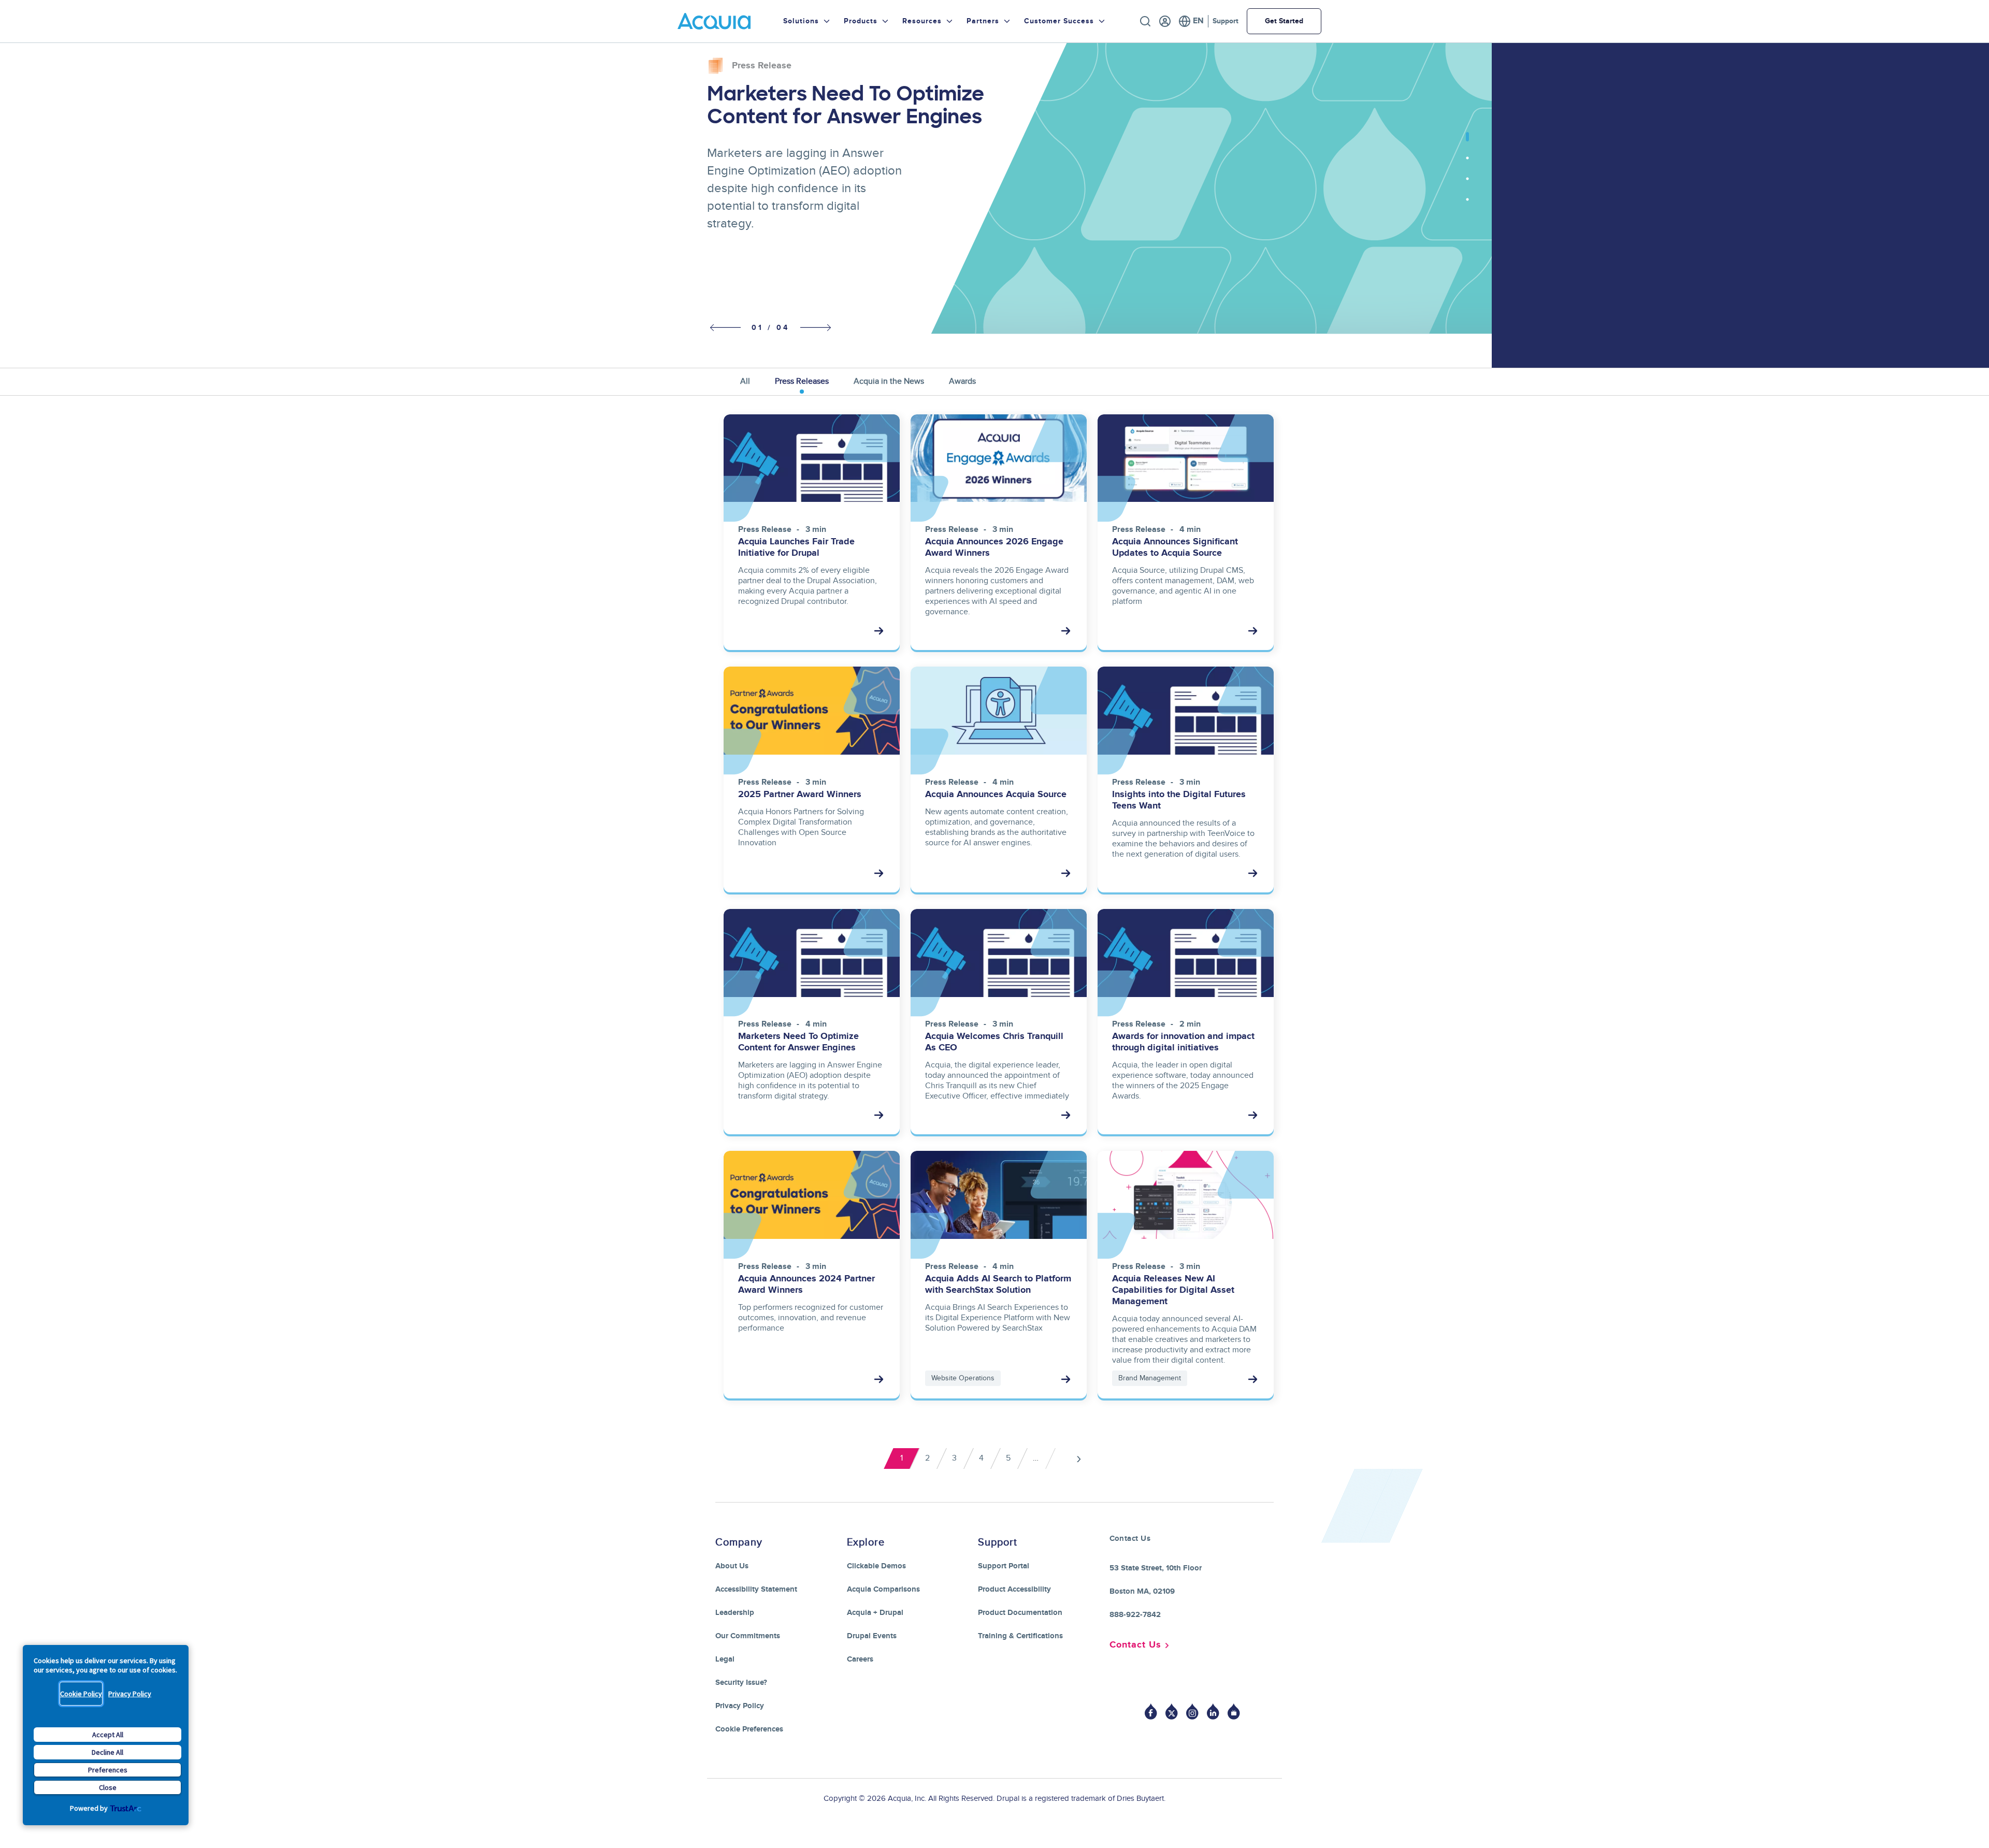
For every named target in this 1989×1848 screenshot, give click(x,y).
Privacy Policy (130, 1694)
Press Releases (802, 381)
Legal (725, 1659)
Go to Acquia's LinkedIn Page (1213, 1712)
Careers (860, 1659)
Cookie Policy (81, 1694)
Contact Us (1135, 1645)
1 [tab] (1467, 142)
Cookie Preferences (749, 1729)
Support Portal (1004, 1566)
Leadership (735, 1613)
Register (1165, 21)
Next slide (816, 327)
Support (1226, 21)
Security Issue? (741, 1683)
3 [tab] (1467, 184)
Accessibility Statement (756, 1589)
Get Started (1284, 21)
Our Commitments (748, 1636)
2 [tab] (1467, 163)
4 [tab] (1467, 205)
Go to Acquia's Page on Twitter (1172, 1712)
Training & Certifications (1020, 1636)
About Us (732, 1566)
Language (1191, 21)
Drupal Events (872, 1636)
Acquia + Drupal (875, 1613)
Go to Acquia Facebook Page (1151, 1712)
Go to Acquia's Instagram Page (1192, 1712)
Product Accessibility (1014, 1589)
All (745, 381)
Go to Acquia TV (1234, 1712)
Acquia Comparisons (883, 1589)
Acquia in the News (889, 381)
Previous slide (723, 328)
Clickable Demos (876, 1566)
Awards (962, 381)
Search (1145, 21)
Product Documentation (1020, 1613)
